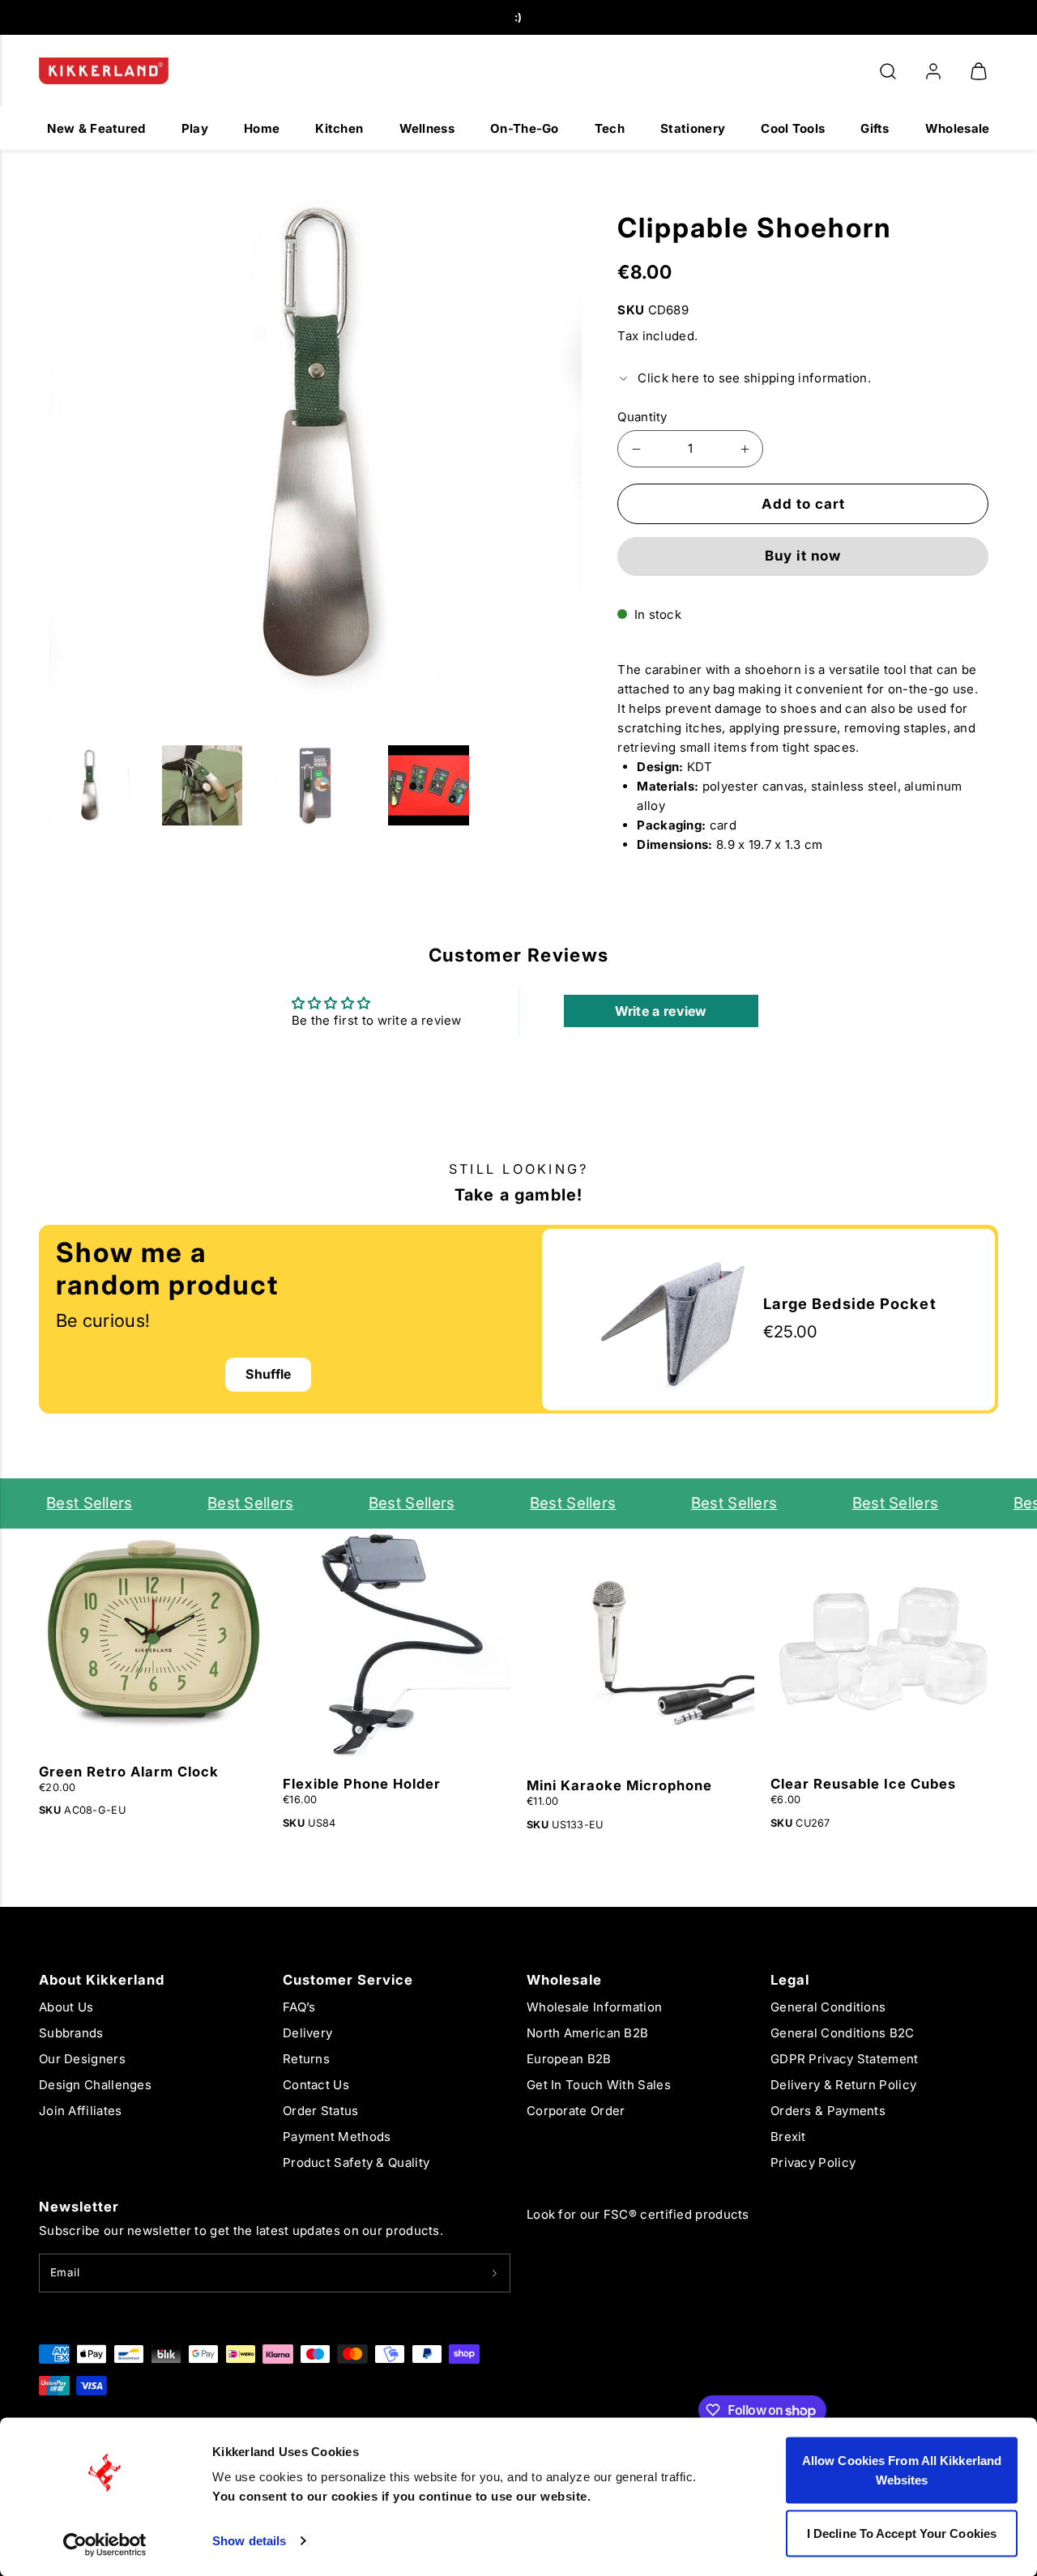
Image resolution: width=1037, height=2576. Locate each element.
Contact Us (316, 2085)
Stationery (693, 128)
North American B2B (587, 2033)
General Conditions (828, 2007)
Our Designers (82, 2059)
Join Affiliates (81, 2111)
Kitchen (339, 128)
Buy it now (803, 556)
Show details (249, 2541)
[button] (888, 71)
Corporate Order (576, 2111)
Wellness (427, 128)
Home (262, 128)
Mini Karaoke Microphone (619, 1785)
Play (195, 128)
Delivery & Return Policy (843, 2085)
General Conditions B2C (843, 2033)
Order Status (321, 2111)
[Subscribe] (495, 2273)
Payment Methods (337, 2137)
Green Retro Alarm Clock (129, 1772)
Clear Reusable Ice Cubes (863, 1784)
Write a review (661, 1011)
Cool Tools (793, 128)
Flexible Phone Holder (362, 1784)
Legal (790, 1980)
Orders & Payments (828, 2111)
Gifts (875, 128)
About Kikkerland (102, 1980)
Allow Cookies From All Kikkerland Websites (902, 2470)
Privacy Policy (813, 2162)
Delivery (307, 2033)
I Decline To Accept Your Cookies (902, 2533)
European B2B (569, 2059)
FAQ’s (299, 2007)
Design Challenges (95, 2085)
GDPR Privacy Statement (845, 2059)
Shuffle (268, 1374)
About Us (66, 2007)
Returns (306, 2059)
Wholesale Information (594, 2007)
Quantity (642, 417)
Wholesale (958, 128)
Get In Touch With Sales (599, 2085)
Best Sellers (70, 1503)
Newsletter (79, 2207)
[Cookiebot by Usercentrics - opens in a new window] (105, 2544)
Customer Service (348, 1980)
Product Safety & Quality (356, 2162)
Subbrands (71, 2033)
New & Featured (96, 128)
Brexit (788, 2137)
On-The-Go (525, 128)
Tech (610, 128)
